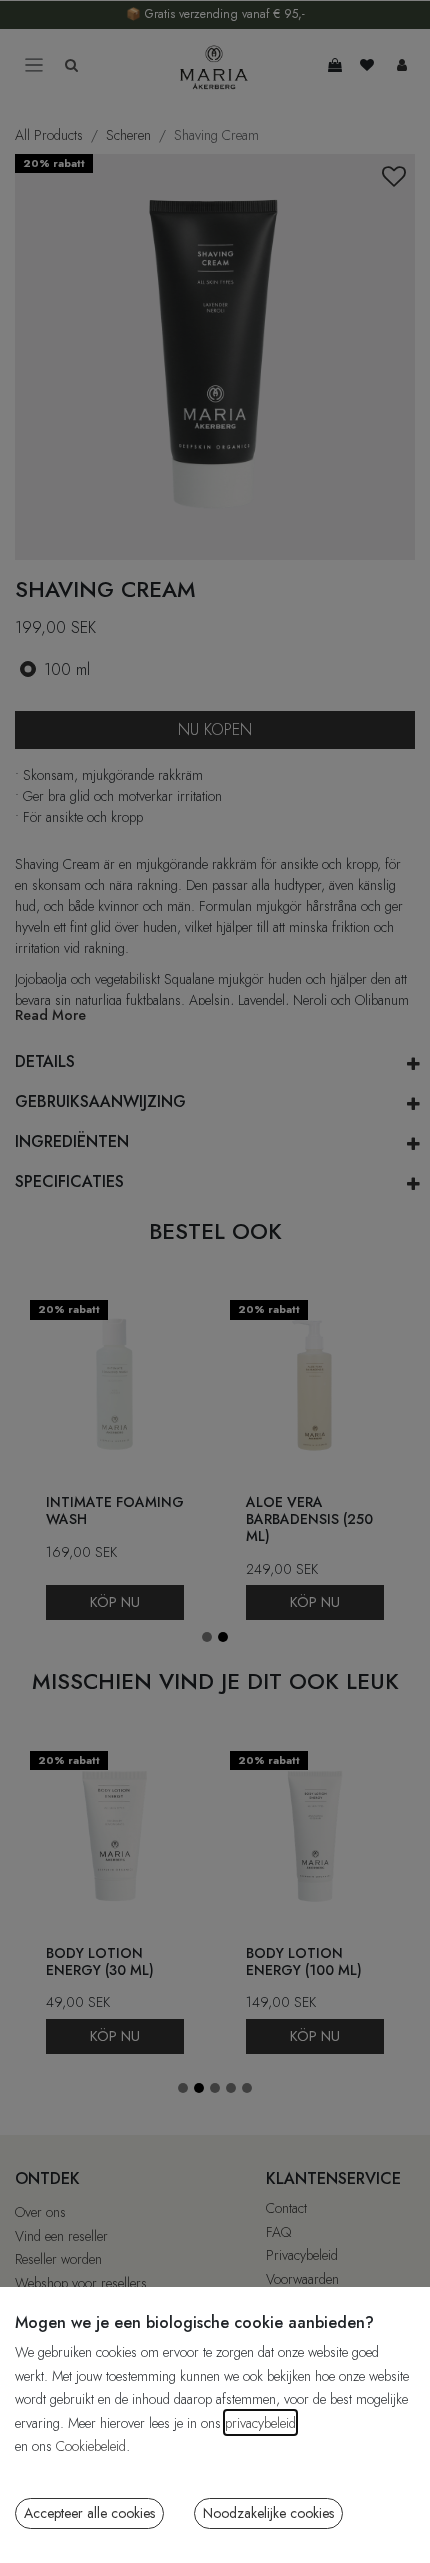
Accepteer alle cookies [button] (89, 2513)
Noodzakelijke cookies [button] (268, 2513)
